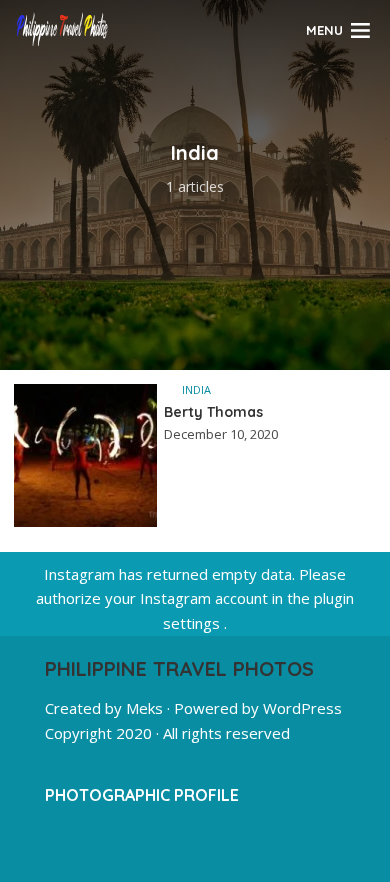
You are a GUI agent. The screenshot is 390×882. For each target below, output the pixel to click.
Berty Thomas (213, 412)
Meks (144, 708)
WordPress (302, 708)
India (196, 389)
